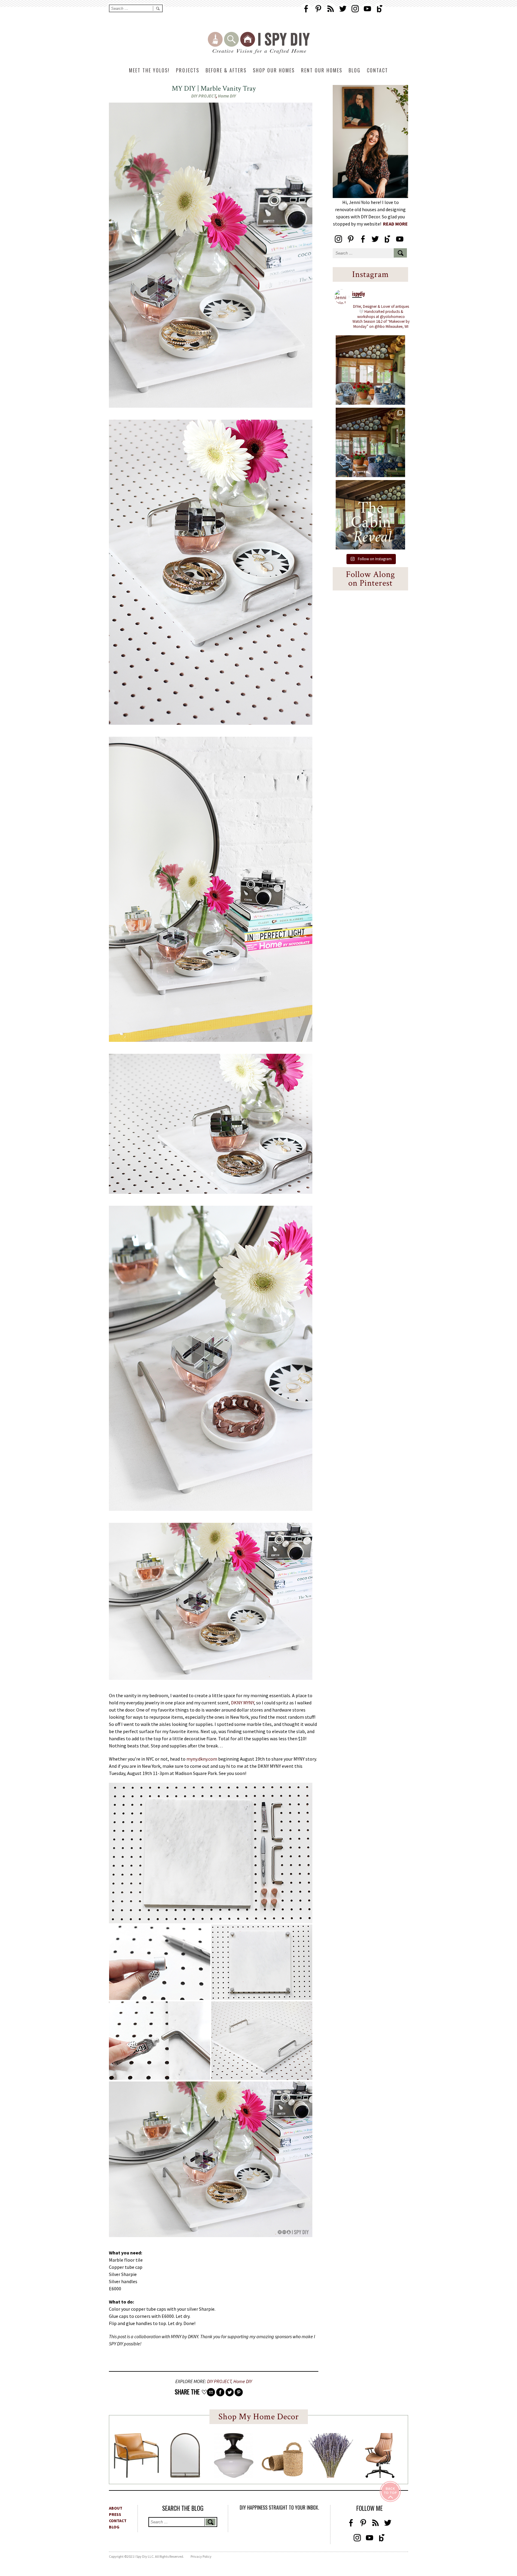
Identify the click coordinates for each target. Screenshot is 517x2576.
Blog (355, 70)
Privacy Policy (201, 2556)
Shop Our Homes (274, 70)
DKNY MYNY (242, 1703)
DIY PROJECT (203, 96)
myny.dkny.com (202, 1759)
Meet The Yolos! (149, 70)
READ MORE (395, 224)
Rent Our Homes (322, 70)
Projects (188, 70)
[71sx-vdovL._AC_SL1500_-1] (331, 2476)
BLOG (114, 2527)
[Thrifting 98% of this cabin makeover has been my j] (370, 370)
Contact (377, 70)
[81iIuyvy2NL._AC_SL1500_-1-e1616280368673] (234, 2476)
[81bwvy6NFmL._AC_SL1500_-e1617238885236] (185, 2476)
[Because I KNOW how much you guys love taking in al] (370, 442)
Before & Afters (226, 70)
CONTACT (118, 2521)
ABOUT (116, 2508)
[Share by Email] (211, 2392)
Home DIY (227, 96)
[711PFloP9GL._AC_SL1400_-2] (282, 2475)
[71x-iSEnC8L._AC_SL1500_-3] (380, 2476)
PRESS (115, 2514)
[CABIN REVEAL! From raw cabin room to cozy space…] (370, 515)
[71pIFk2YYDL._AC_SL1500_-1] (136, 2476)
